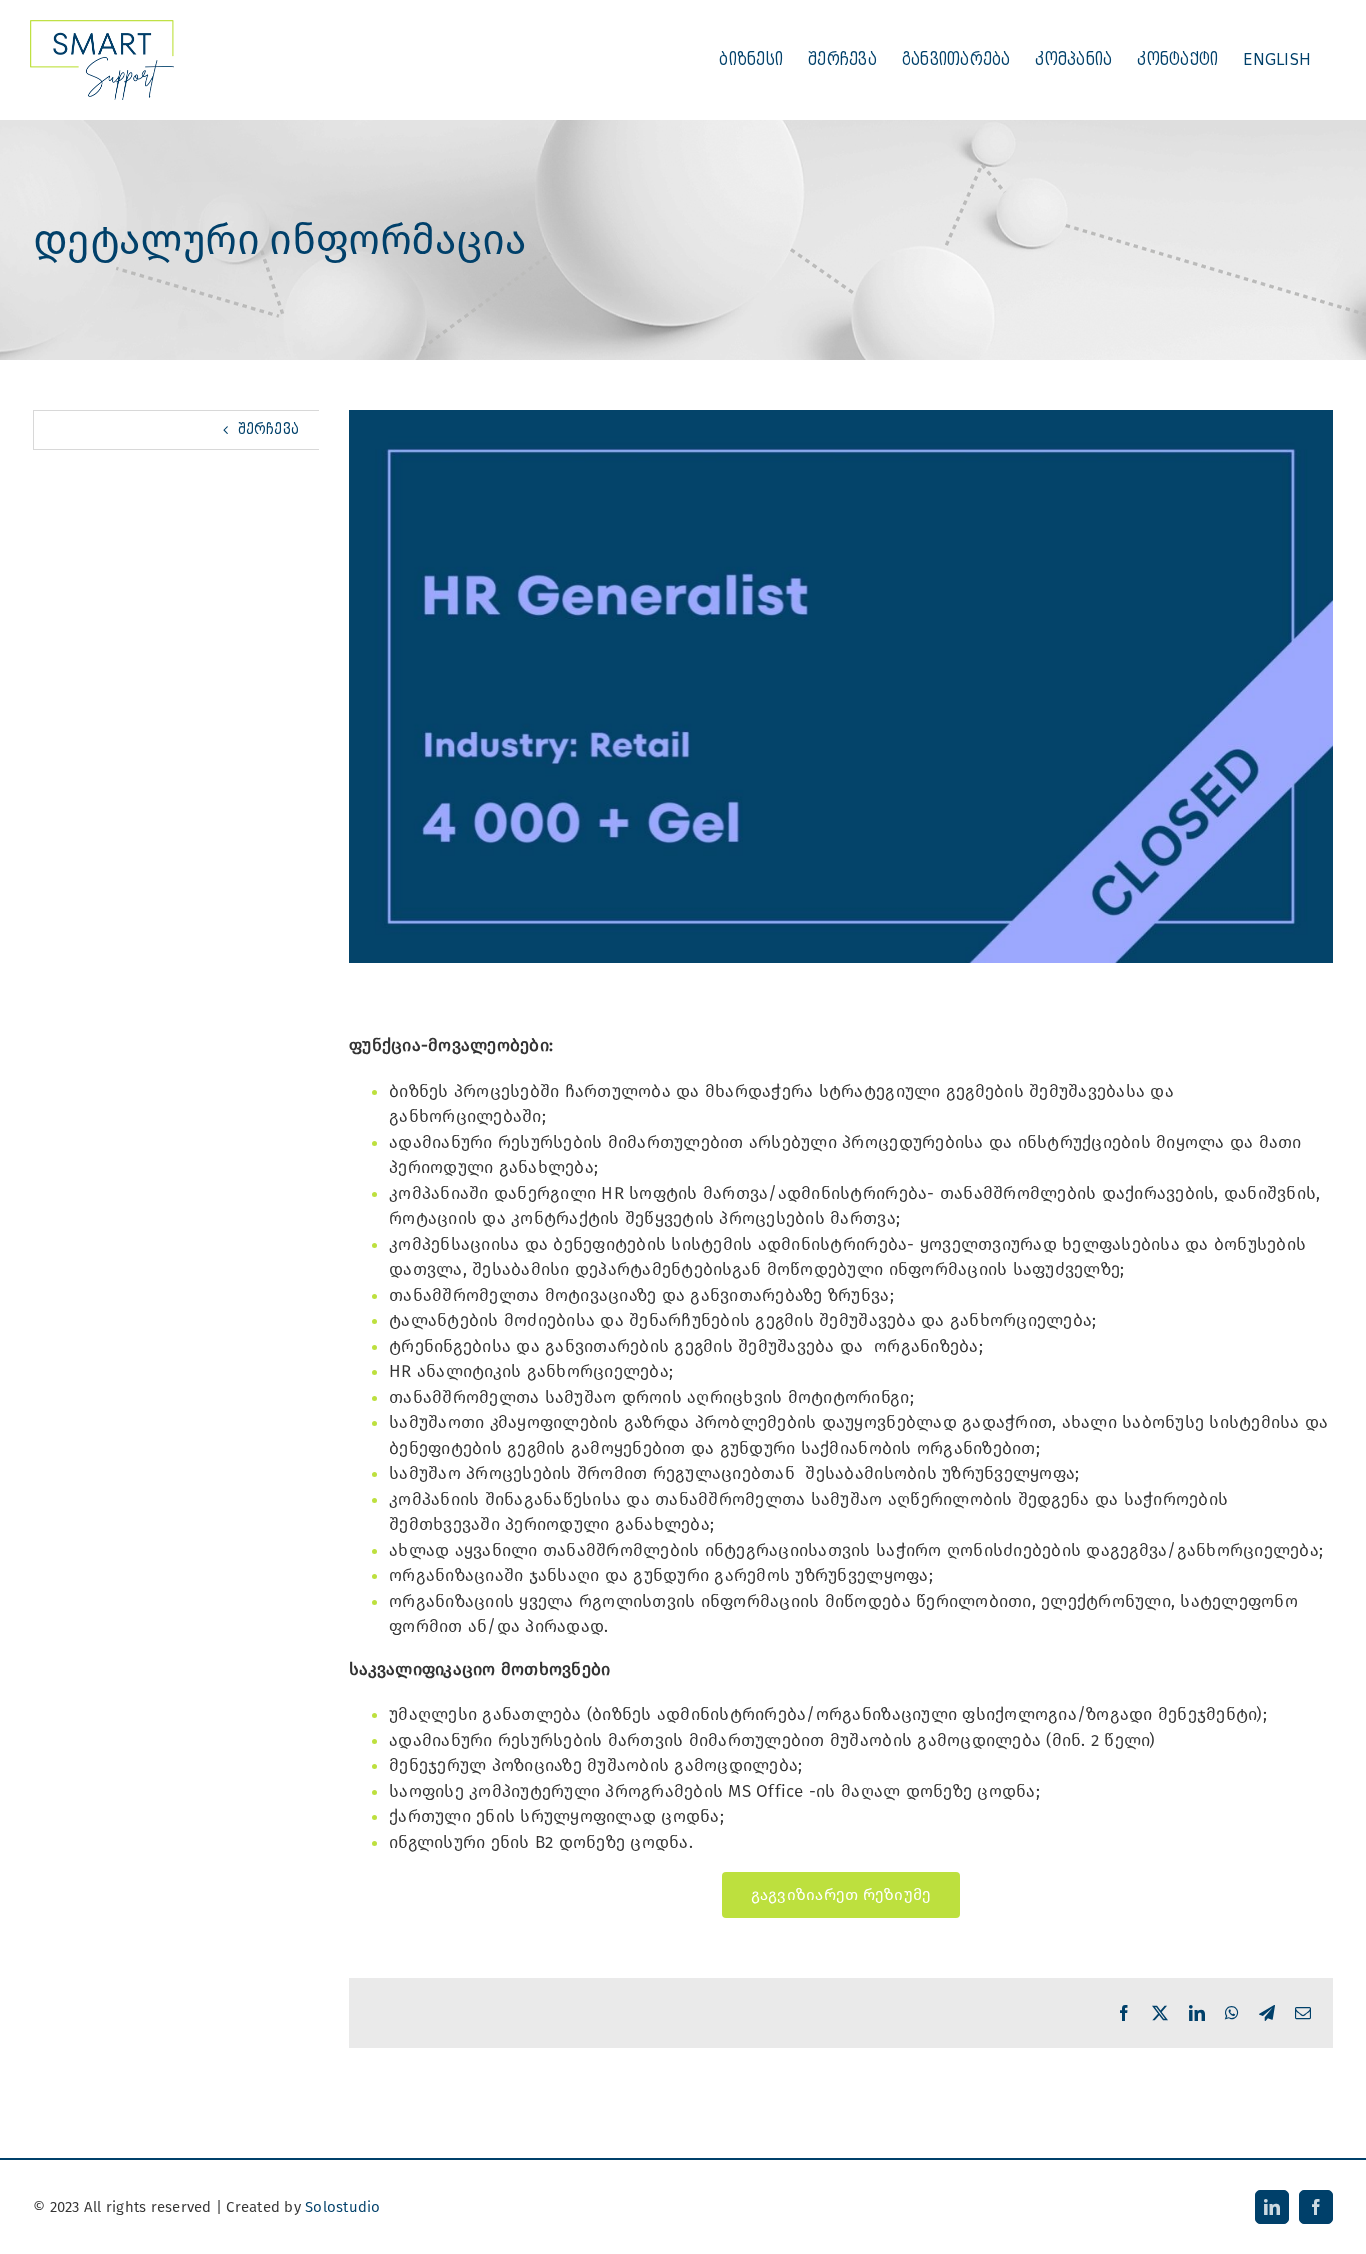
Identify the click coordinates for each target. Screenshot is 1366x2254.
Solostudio (343, 2207)
